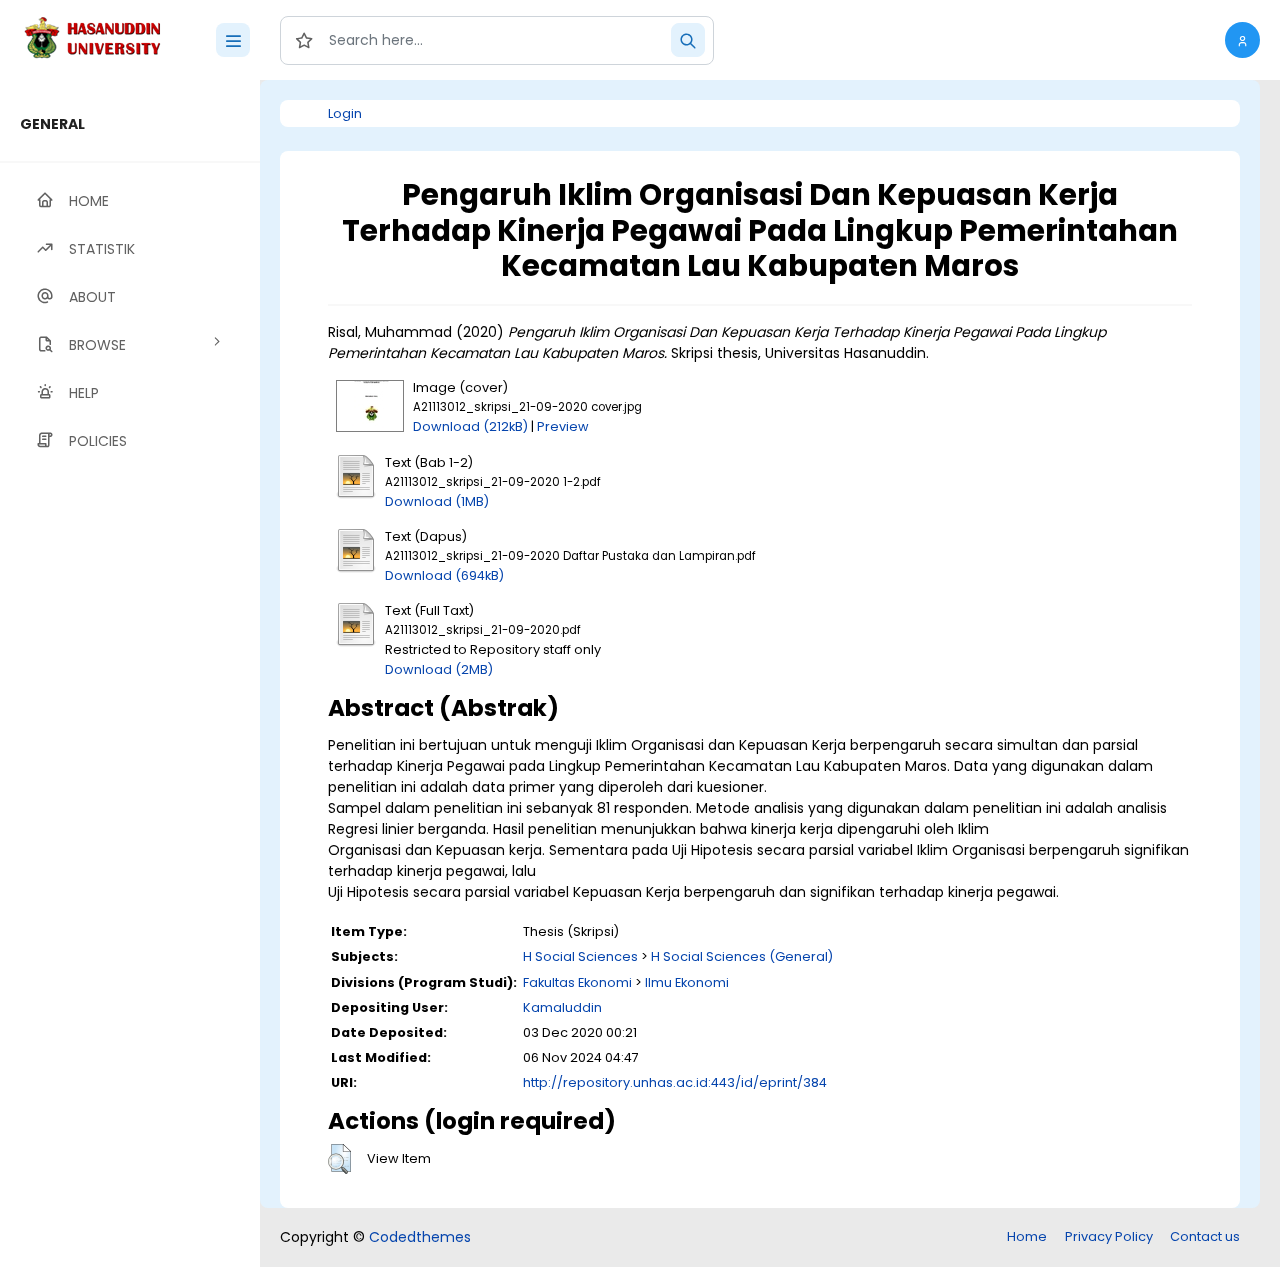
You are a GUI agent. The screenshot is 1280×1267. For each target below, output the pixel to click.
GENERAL (52, 124)
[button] (1242, 40)
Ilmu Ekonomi (687, 982)
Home (1027, 1236)
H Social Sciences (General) (742, 956)
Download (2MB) (439, 669)
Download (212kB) (470, 426)
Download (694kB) (444, 575)
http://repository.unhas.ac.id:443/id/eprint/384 (675, 1082)
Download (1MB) (437, 501)
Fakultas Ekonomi (577, 982)
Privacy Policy (1109, 1236)
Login (345, 113)
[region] (130, 673)
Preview (563, 426)
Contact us (1205, 1236)
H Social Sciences (580, 956)
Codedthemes (420, 1237)
